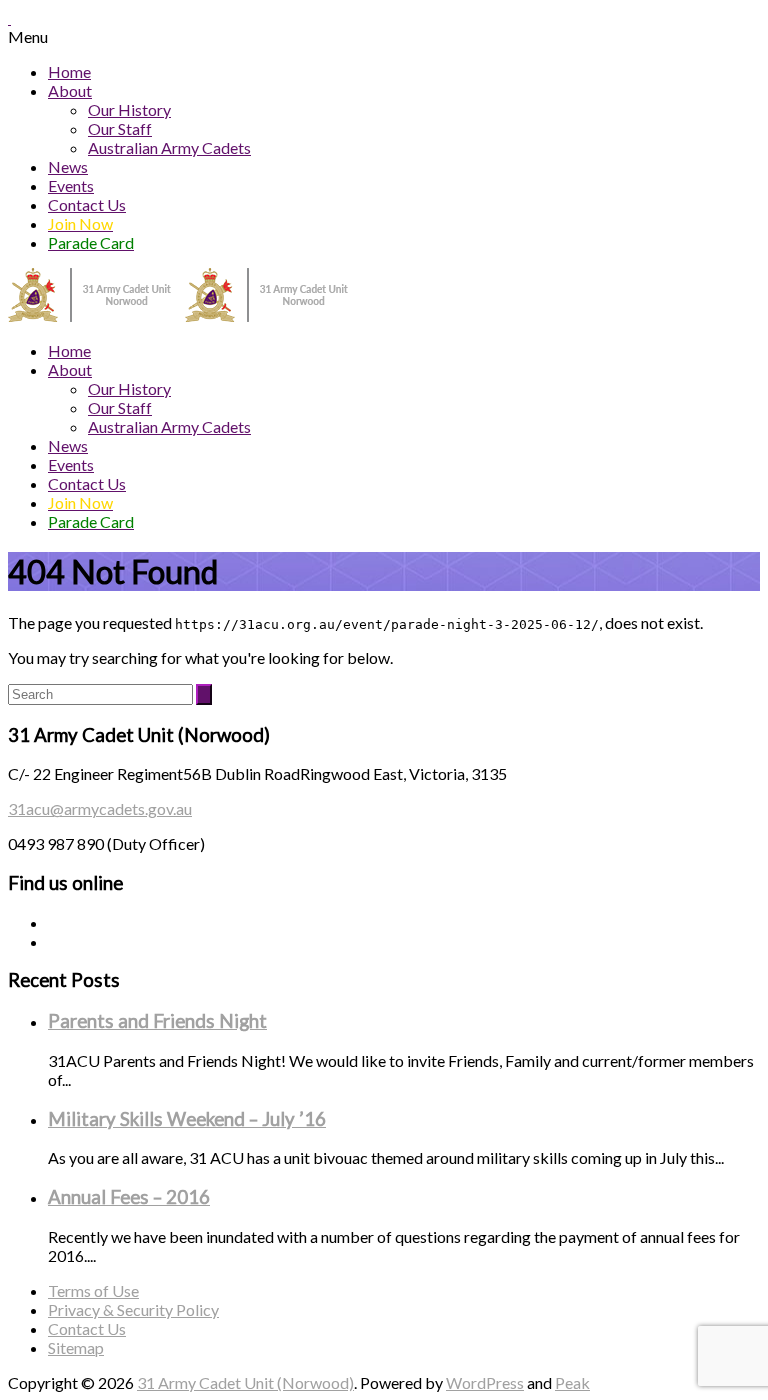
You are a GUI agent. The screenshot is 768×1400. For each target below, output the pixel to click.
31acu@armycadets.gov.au (100, 808)
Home (69, 71)
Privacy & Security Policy (133, 1309)
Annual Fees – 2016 (129, 1197)
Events (71, 185)
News (68, 166)
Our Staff (120, 128)
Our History (129, 109)
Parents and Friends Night (157, 1021)
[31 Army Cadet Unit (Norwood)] (185, 315)
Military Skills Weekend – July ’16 (187, 1119)
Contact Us (87, 204)
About (70, 90)
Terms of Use (93, 1290)
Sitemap (76, 1347)
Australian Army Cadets (169, 147)
